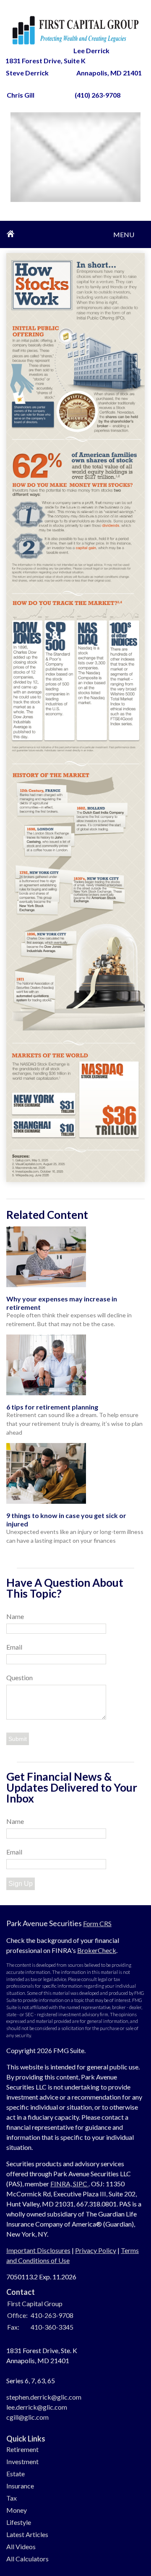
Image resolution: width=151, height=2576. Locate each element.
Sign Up (21, 1884)
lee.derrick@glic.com (37, 2407)
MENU (124, 231)
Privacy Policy (96, 2250)
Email (14, 1647)
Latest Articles (27, 2534)
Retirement (22, 2449)
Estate (16, 2474)
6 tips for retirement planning (52, 1407)
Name (15, 1616)
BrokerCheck (97, 1950)
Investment (22, 2461)
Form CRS (97, 1923)
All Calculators (27, 2559)
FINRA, (62, 2184)
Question (20, 1677)
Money (17, 2510)
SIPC (81, 2184)
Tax (12, 2498)
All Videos (21, 2546)
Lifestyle (19, 2522)
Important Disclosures (38, 2250)
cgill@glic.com (27, 2417)
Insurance (20, 2486)
